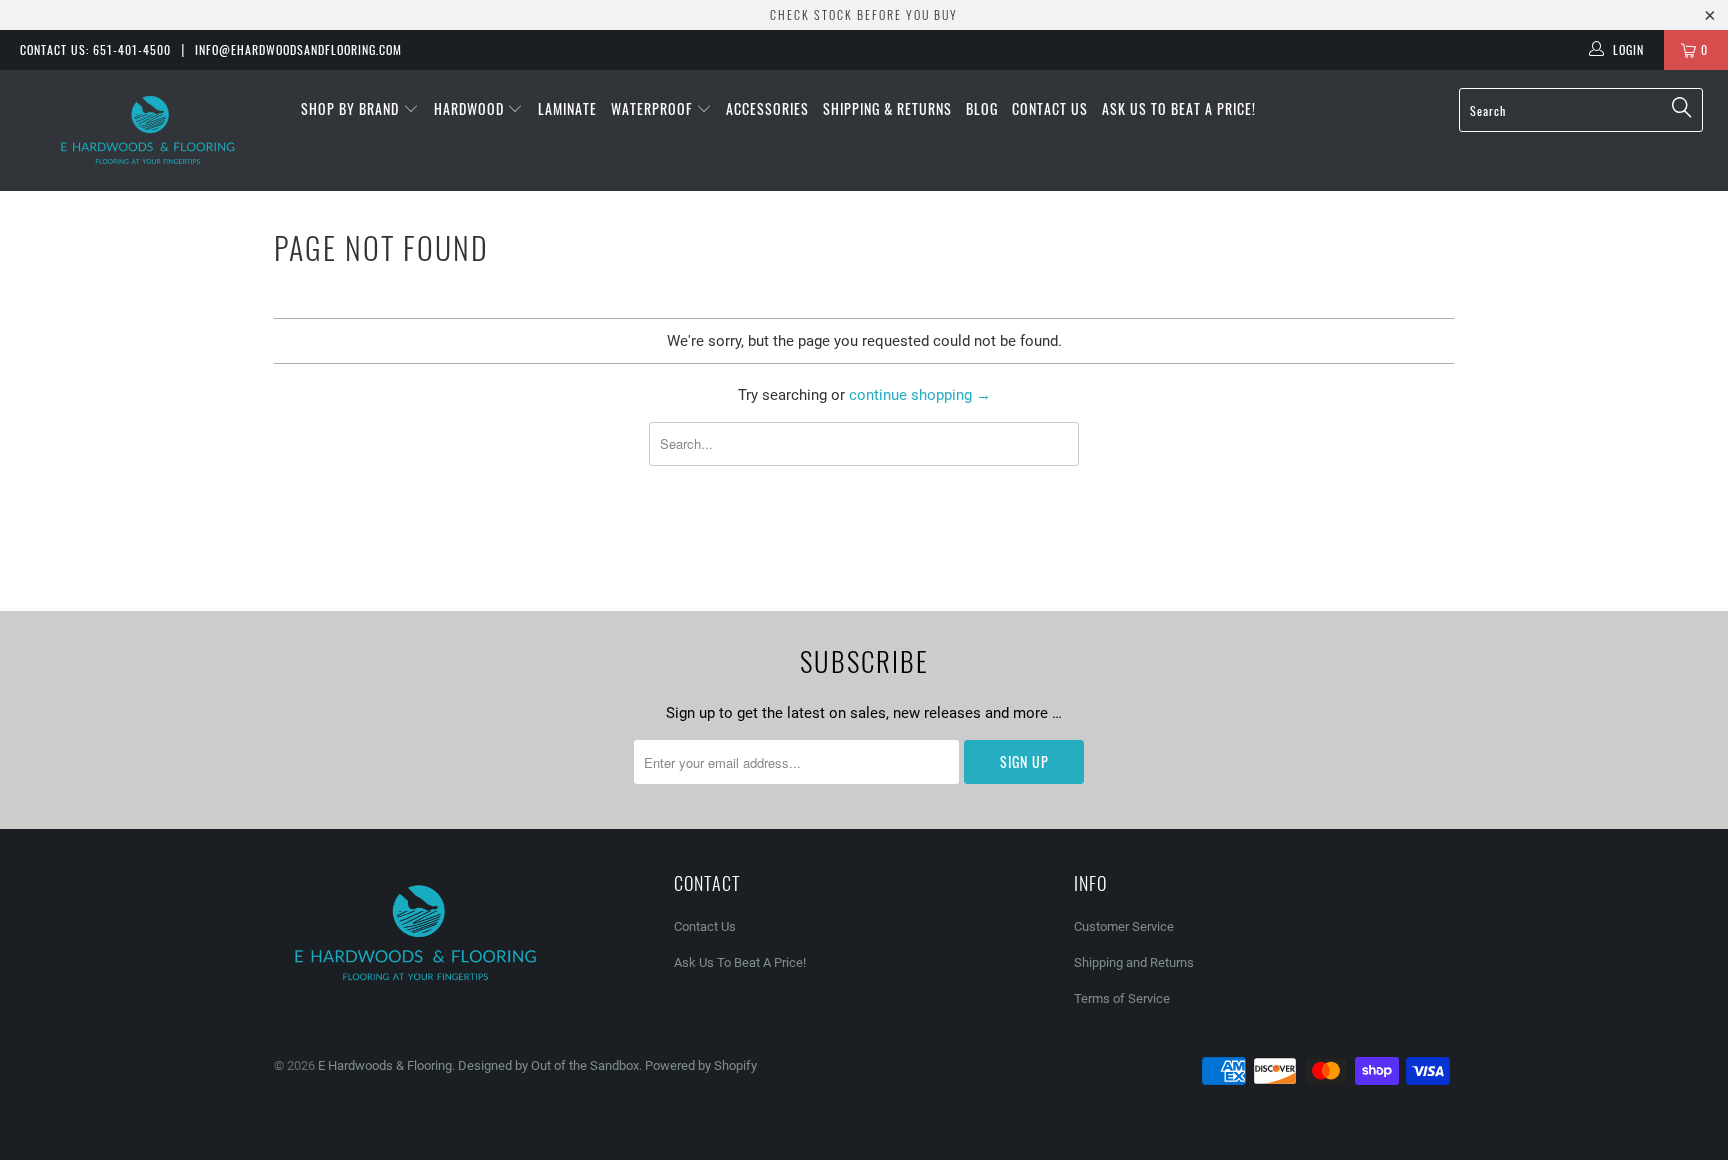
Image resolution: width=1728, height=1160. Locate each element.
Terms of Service (1122, 998)
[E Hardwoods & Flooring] (148, 130)
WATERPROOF (653, 108)
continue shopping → (920, 395)
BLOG (982, 108)
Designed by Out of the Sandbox (548, 1065)
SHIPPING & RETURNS (887, 108)
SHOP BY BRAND (352, 108)
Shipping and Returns (1134, 962)
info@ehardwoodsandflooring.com (298, 49)
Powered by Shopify (701, 1065)
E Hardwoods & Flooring (385, 1065)
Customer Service (1124, 926)
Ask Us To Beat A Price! (1179, 108)
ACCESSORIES (767, 108)
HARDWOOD (471, 108)
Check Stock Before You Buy (864, 14)
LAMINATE (567, 108)
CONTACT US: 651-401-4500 (95, 49)
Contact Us (1050, 108)
